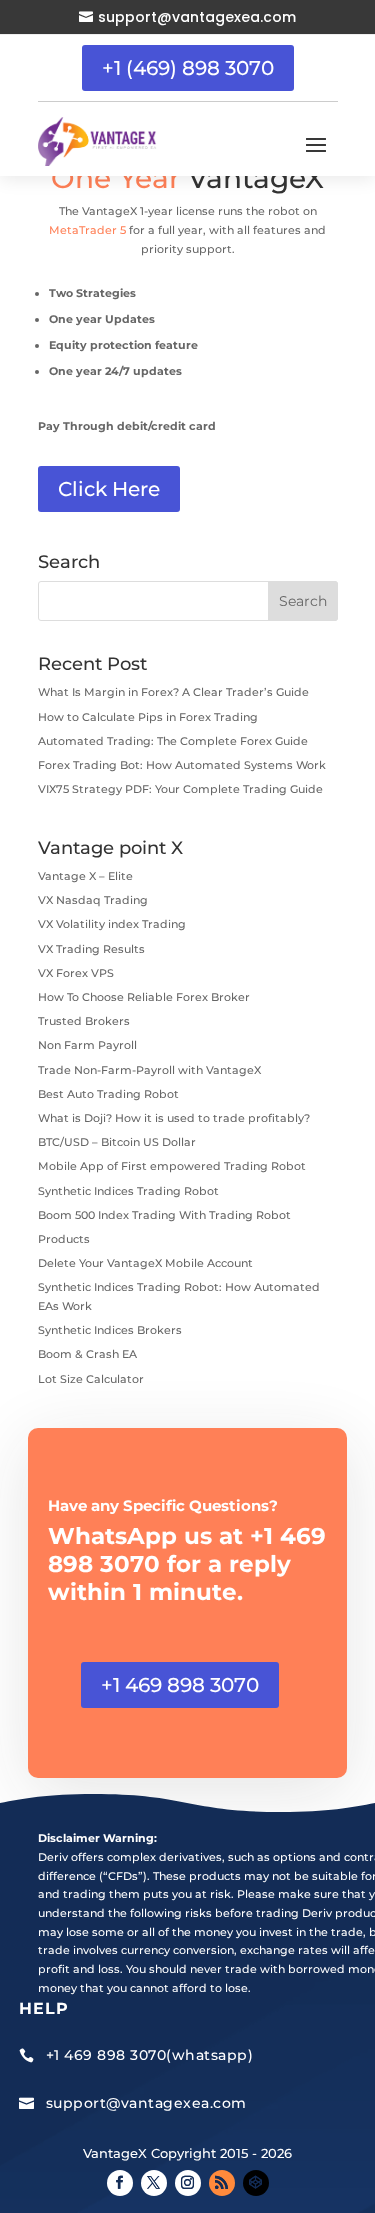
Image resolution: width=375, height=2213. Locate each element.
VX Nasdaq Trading (93, 900)
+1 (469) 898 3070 (188, 68)
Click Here (109, 489)
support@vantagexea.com (197, 17)
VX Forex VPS (76, 973)
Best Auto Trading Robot (108, 1094)
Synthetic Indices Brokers (110, 1330)
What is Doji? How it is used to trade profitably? (174, 1118)
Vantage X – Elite (85, 876)
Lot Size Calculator (91, 1379)
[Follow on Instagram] (188, 2183)
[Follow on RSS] (222, 2183)
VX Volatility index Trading (112, 924)
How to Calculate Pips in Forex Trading (148, 717)
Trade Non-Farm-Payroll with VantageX (149, 1070)
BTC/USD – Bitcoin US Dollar (117, 1142)
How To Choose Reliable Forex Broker (144, 997)
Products (64, 1239)
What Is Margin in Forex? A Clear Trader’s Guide (173, 692)
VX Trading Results (91, 949)
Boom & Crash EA (87, 1354)
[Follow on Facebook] (120, 2183)
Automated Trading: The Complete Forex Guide (173, 741)
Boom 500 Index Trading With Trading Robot (164, 1215)
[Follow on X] (154, 2183)
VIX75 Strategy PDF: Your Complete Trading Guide (180, 789)
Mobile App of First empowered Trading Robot (172, 1166)
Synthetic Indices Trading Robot (128, 1191)
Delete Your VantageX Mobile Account (145, 1263)
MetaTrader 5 (87, 230)
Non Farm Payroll (87, 1045)
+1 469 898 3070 (180, 1685)
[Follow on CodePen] (256, 2183)
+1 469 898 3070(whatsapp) (150, 2055)
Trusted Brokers (84, 1021)
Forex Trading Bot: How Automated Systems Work (182, 765)
